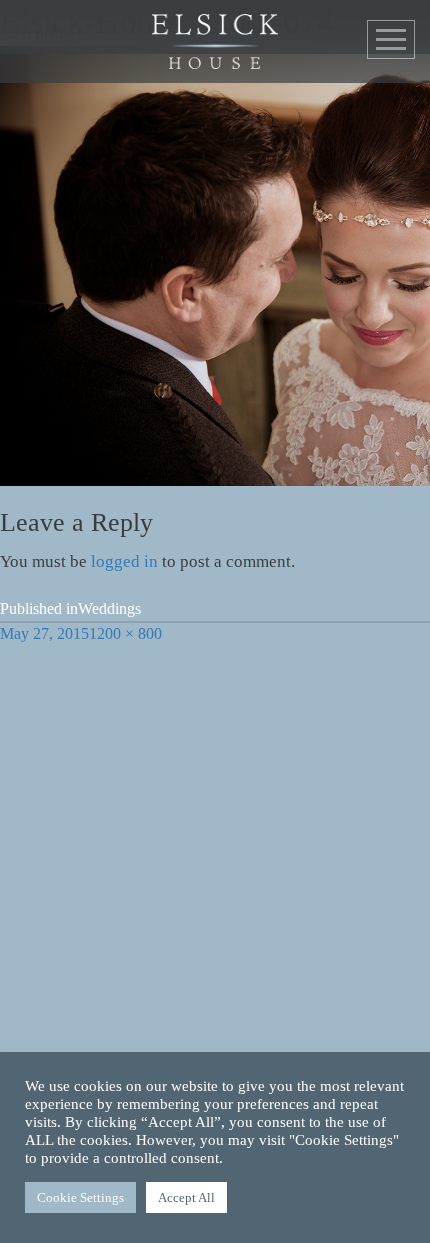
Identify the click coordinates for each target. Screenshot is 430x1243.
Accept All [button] (186, 1197)
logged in (124, 561)
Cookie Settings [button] (80, 1197)
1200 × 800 (125, 633)
